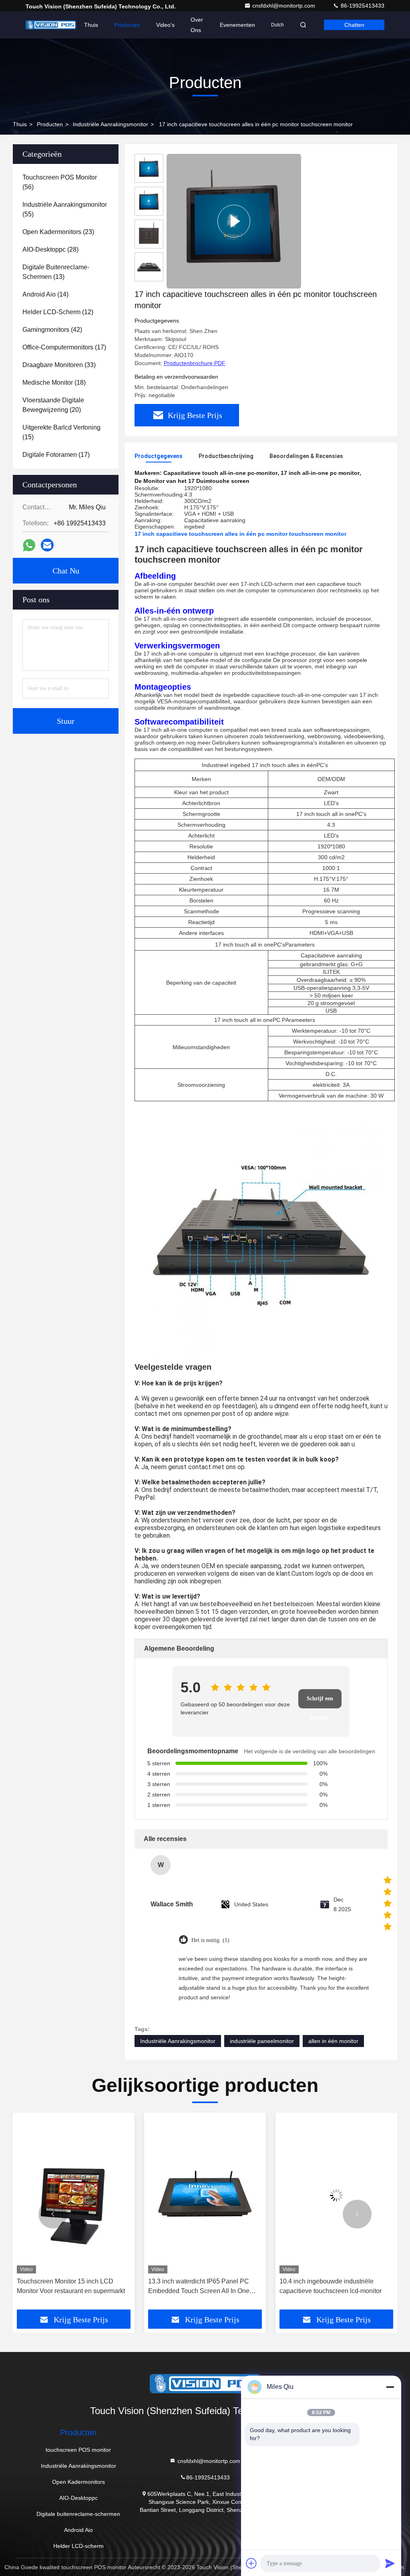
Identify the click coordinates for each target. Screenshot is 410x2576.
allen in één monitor (333, 2041)
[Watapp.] (29, 545)
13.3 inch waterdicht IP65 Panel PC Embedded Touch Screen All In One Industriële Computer (67, 2287)
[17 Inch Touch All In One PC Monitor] (234, 221)
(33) (59, 365)
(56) (60, 182)
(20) (53, 405)
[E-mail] (47, 545)
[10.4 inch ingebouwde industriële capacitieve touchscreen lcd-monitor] (205, 2195)
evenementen (237, 25)
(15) (61, 432)
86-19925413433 (362, 6)
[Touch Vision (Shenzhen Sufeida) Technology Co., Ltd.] (51, 25)
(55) (65, 209)
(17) (64, 347)
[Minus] (390, 2387)
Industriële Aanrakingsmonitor (111, 124)
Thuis (91, 25)
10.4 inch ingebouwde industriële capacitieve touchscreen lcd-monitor (199, 2286)
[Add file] (251, 2563)
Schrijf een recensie (320, 1702)
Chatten (354, 25)
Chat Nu (66, 571)
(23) (58, 232)
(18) (54, 383)
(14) (45, 294)
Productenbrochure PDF (195, 363)
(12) (58, 312)
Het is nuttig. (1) (210, 1940)
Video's (165, 25)
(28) (50, 249)
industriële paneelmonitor (262, 2041)
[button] (53, 2214)
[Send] (390, 2563)
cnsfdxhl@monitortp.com (284, 6)
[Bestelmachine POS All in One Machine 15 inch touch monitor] (336, 2195)
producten (50, 124)
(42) (52, 330)
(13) (56, 272)
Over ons (197, 25)
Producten (127, 25)
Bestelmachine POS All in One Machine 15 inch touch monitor (336, 2286)
